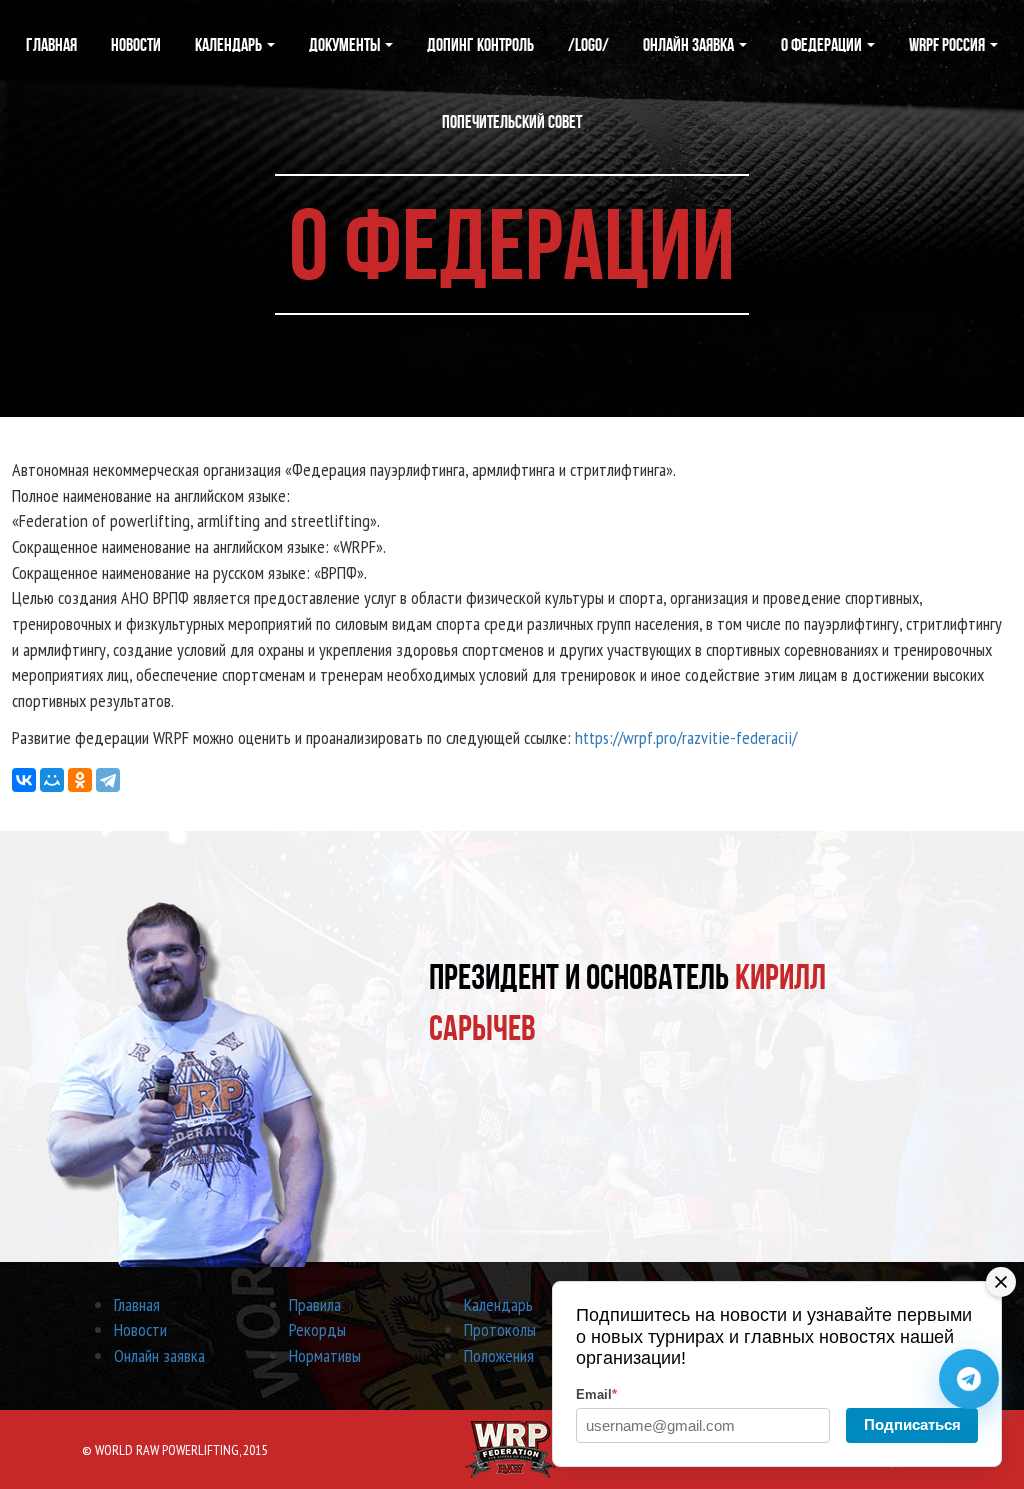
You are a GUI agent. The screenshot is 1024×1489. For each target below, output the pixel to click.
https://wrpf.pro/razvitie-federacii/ (686, 737)
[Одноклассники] (80, 780)
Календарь (230, 45)
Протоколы (500, 1329)
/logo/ (588, 45)
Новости (136, 45)
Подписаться (912, 1424)
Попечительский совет (512, 122)
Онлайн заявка (690, 45)
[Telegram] (108, 780)
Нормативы (325, 1355)
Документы (346, 45)
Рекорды (317, 1329)
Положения (499, 1355)
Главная (51, 45)
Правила (315, 1304)
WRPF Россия (948, 45)
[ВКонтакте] (24, 780)
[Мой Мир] (52, 780)
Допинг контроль (480, 45)
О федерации (823, 45)
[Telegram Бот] (969, 1379)
